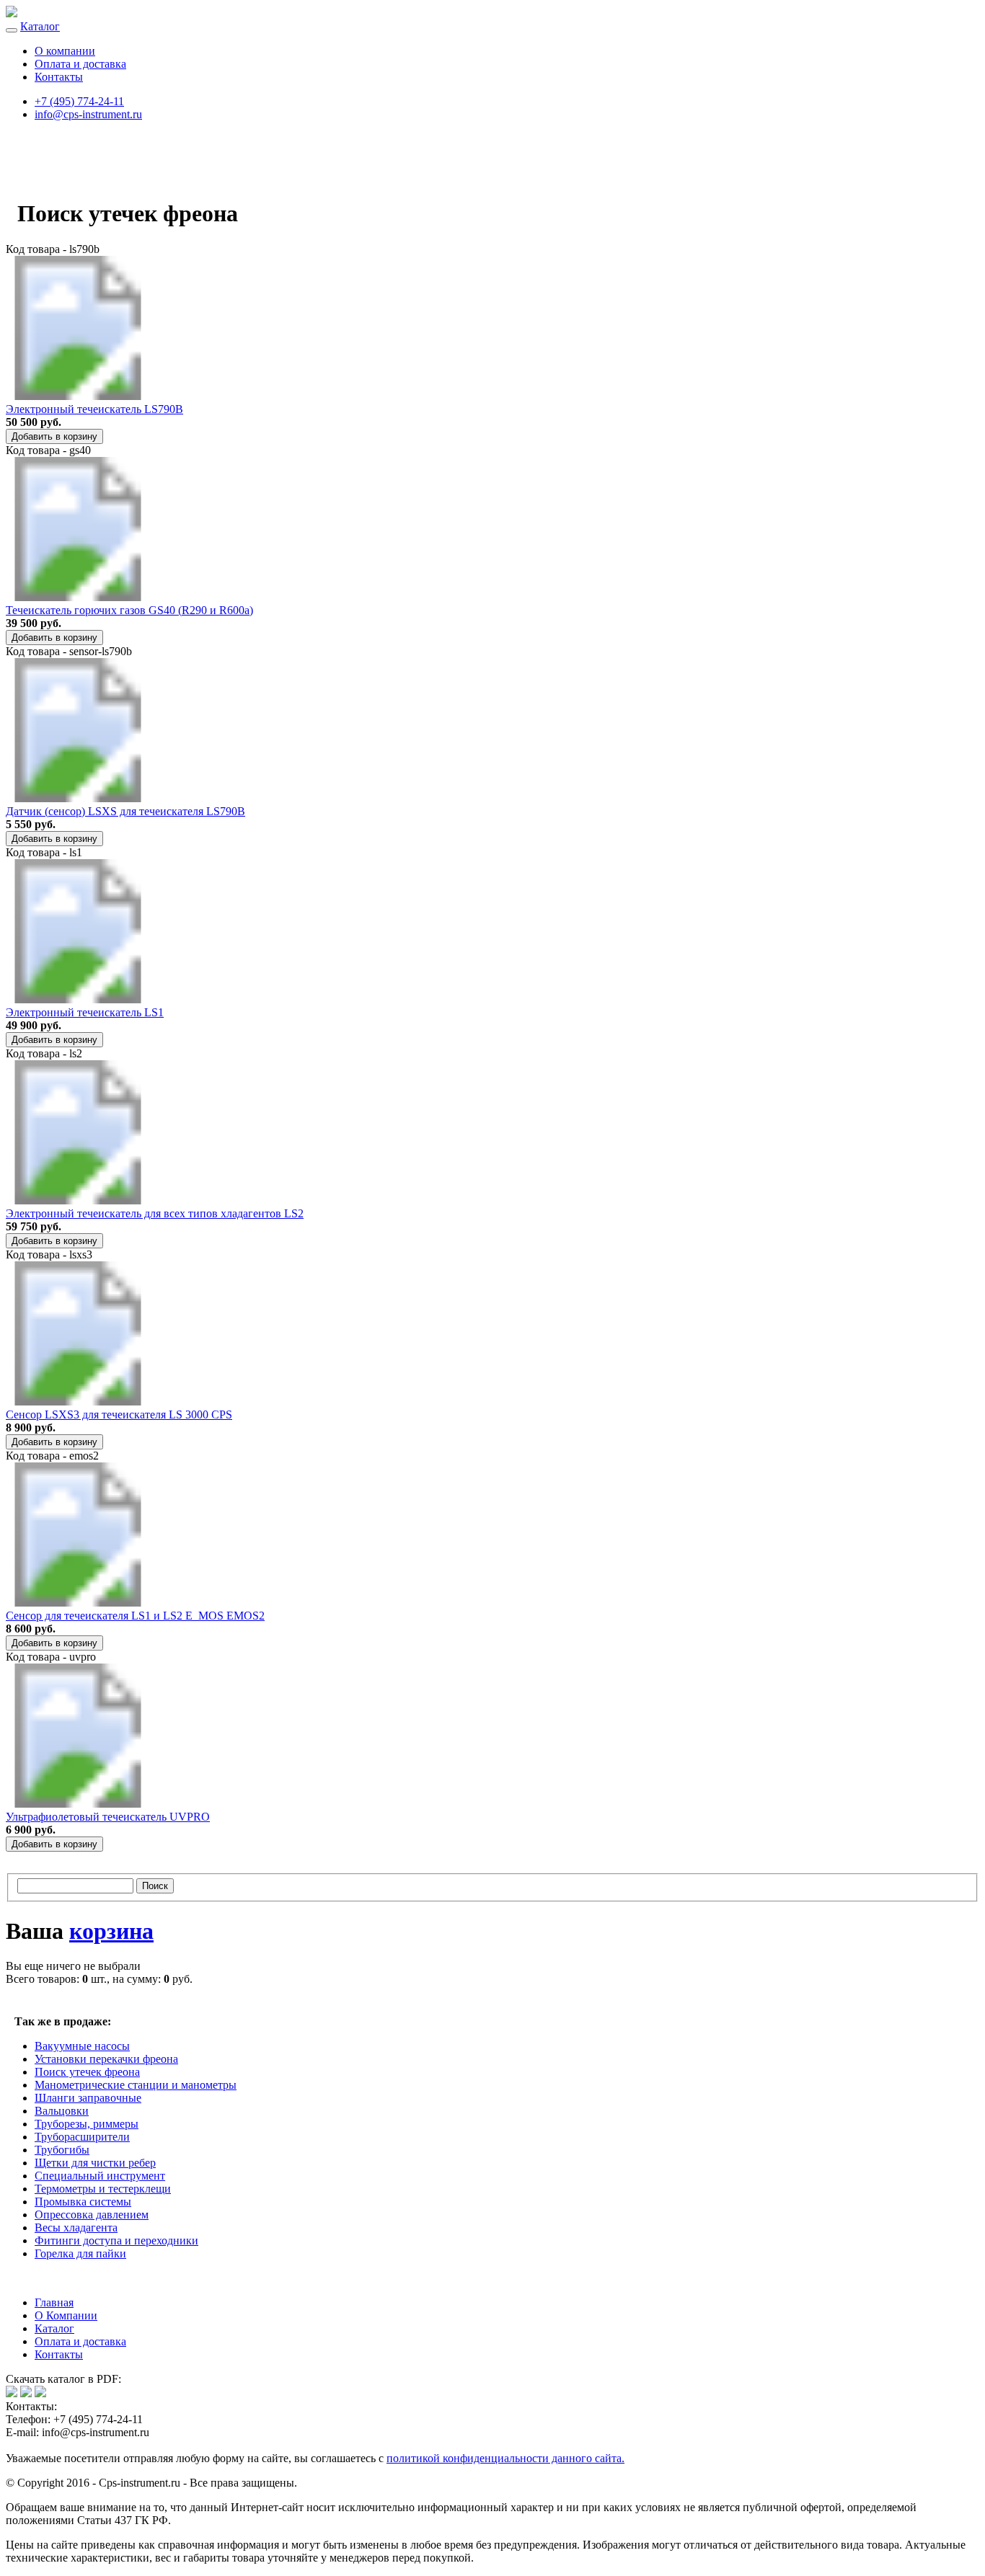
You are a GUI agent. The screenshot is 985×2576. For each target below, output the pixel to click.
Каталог (40, 26)
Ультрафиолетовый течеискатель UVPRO (108, 1817)
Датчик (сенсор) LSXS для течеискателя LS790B (125, 811)
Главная (54, 2302)
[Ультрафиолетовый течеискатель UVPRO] (78, 1804)
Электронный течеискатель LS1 (85, 1012)
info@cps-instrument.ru (88, 114)
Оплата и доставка (80, 64)
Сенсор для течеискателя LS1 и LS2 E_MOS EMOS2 (135, 1616)
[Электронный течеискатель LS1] (78, 999)
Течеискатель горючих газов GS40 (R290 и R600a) (129, 610)
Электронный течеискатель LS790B (94, 409)
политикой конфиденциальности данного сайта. (505, 2458)
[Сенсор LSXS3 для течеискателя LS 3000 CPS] (78, 1402)
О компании (65, 51)
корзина (111, 1931)
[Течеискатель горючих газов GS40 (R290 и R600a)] (78, 597)
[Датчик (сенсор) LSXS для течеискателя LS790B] (78, 798)
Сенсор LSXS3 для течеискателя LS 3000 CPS (119, 1414)
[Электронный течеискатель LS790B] (78, 396)
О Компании (66, 2315)
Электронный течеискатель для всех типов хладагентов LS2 (155, 1213)
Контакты (59, 77)
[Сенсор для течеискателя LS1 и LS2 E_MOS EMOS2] (78, 1603)
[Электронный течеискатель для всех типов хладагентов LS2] (78, 1200)
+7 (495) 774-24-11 (79, 101)
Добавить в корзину (54, 436)
